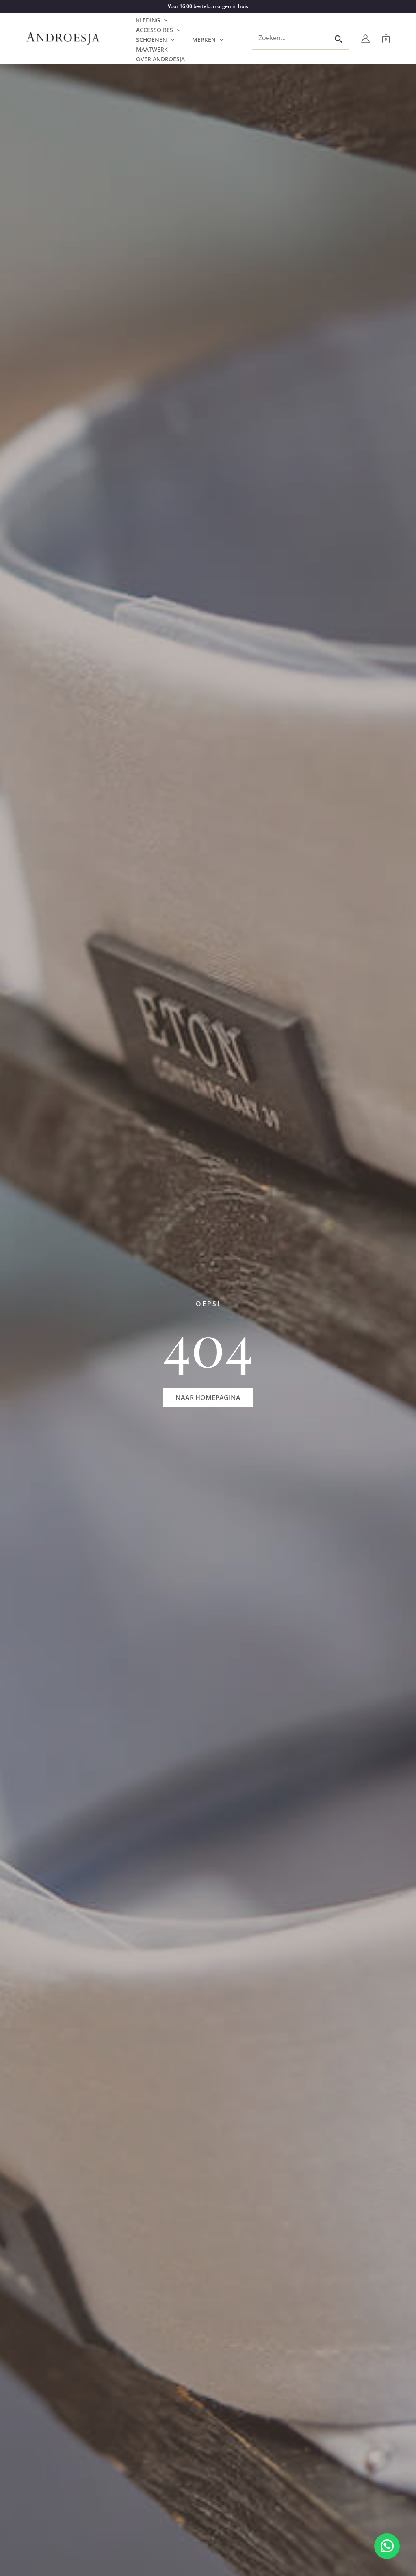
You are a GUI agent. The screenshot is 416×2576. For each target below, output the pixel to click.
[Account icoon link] (365, 39)
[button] (164, 20)
